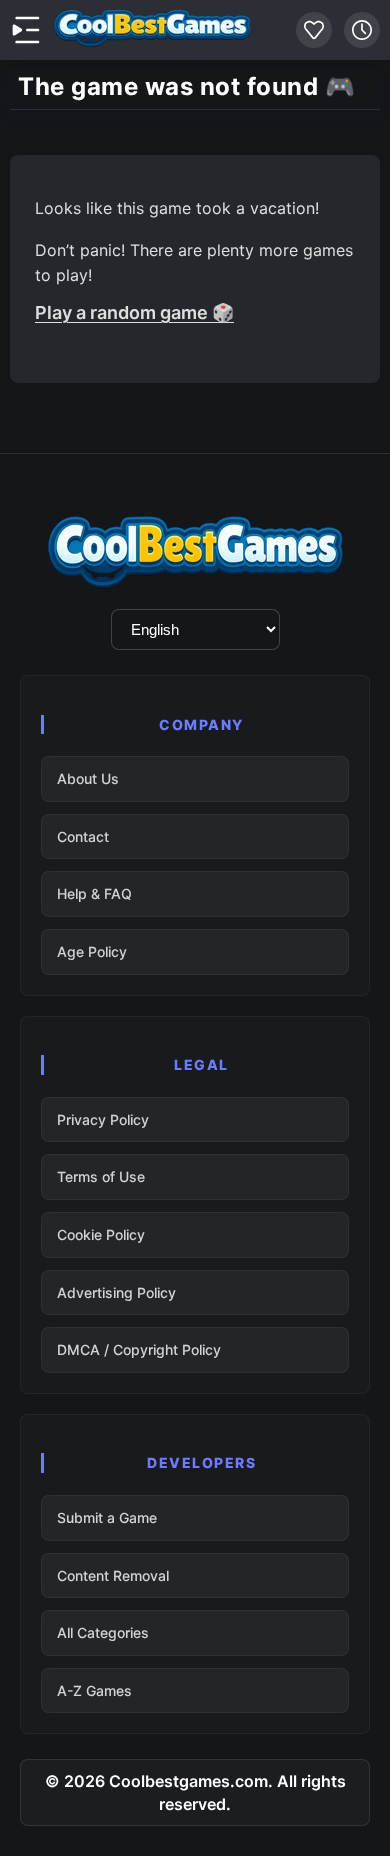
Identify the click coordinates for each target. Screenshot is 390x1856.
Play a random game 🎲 (134, 312)
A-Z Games (94, 1690)
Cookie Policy (101, 1234)
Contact (83, 836)
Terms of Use (101, 1176)
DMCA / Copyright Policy (139, 1349)
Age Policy (92, 951)
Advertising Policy (116, 1292)
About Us (88, 778)
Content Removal (113, 1575)
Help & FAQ (94, 893)
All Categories (103, 1632)
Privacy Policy (103, 1119)
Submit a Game (107, 1517)
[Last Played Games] (362, 30)
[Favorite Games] (314, 30)
